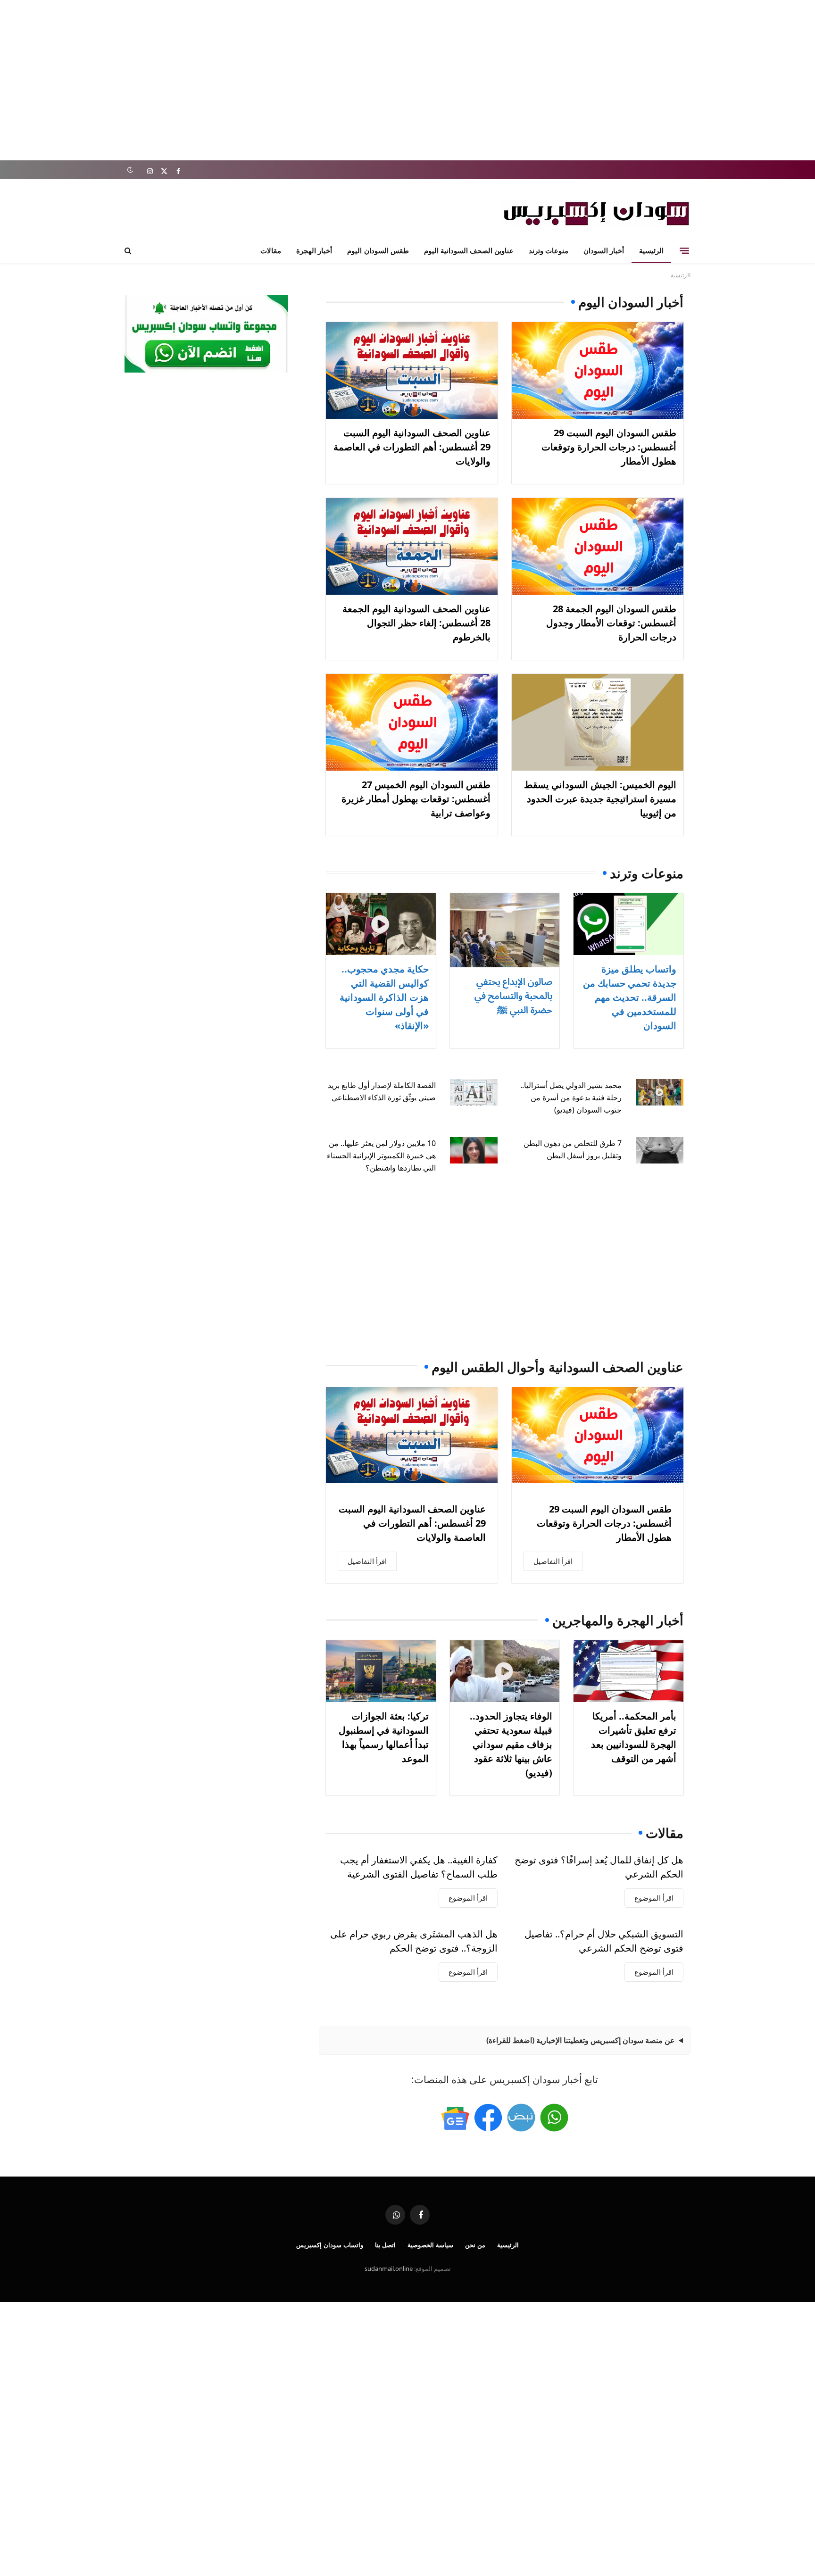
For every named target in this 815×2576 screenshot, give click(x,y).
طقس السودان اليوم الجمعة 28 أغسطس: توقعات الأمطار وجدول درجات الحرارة (611, 623)
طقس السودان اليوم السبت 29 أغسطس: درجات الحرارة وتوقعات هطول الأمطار (609, 447)
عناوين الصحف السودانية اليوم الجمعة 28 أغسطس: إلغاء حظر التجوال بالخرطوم (416, 623)
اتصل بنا (386, 2245)
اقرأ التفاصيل (553, 1561)
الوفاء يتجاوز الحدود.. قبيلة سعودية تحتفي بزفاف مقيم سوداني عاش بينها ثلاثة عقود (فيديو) (511, 1744)
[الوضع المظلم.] (130, 170)
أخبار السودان (604, 250)
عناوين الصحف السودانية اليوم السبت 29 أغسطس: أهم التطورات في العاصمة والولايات (412, 447)
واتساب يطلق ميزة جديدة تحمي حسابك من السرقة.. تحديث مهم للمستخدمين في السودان (630, 997)
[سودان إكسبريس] (596, 213)
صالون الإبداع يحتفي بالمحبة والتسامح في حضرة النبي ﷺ (513, 995)
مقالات (271, 250)
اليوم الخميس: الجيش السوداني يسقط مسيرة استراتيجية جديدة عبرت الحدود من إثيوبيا (600, 799)
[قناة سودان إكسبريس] (554, 2118)
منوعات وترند (549, 250)
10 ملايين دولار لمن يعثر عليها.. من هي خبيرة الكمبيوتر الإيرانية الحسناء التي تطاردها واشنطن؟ (381, 1155)
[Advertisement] (407, 80)
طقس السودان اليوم (378, 250)
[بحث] (129, 251)
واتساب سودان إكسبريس (330, 2245)
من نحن (475, 2245)
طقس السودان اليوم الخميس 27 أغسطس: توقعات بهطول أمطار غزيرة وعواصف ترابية (416, 799)
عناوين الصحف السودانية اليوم (469, 250)
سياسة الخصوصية (430, 2245)
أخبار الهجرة (314, 250)
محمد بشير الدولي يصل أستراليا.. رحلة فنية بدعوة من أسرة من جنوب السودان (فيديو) (571, 1097)
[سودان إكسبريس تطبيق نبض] (521, 2118)
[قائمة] (684, 250)
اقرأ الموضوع (654, 1898)
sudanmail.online (389, 2269)
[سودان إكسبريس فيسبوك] (488, 2118)
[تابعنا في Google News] (455, 2118)
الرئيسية (651, 250)
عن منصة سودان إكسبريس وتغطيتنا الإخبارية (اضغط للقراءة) (581, 2040)
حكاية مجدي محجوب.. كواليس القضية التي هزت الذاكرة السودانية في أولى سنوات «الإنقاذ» (384, 997)
